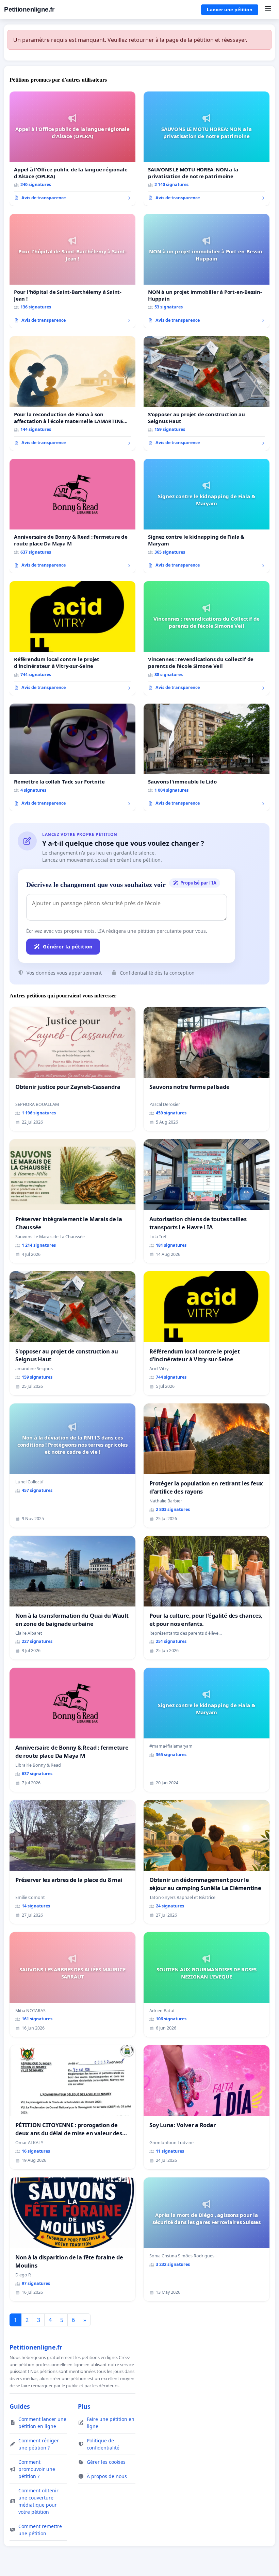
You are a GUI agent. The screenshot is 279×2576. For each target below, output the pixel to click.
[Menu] (268, 10)
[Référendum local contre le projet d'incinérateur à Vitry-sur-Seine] (72, 638)
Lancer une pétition (230, 10)
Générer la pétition (68, 946)
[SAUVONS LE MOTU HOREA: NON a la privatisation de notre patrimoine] (207, 149)
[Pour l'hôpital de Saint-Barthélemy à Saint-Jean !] (72, 271)
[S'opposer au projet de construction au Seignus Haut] (207, 393)
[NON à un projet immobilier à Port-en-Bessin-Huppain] (207, 271)
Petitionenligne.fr (29, 9)
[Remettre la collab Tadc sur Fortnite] (72, 757)
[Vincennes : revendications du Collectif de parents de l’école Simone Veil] (207, 638)
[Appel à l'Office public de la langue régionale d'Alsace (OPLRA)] (72, 149)
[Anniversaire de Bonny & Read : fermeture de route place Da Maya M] (72, 516)
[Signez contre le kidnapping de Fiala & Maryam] (207, 516)
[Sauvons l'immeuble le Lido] (207, 757)
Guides (20, 2406)
